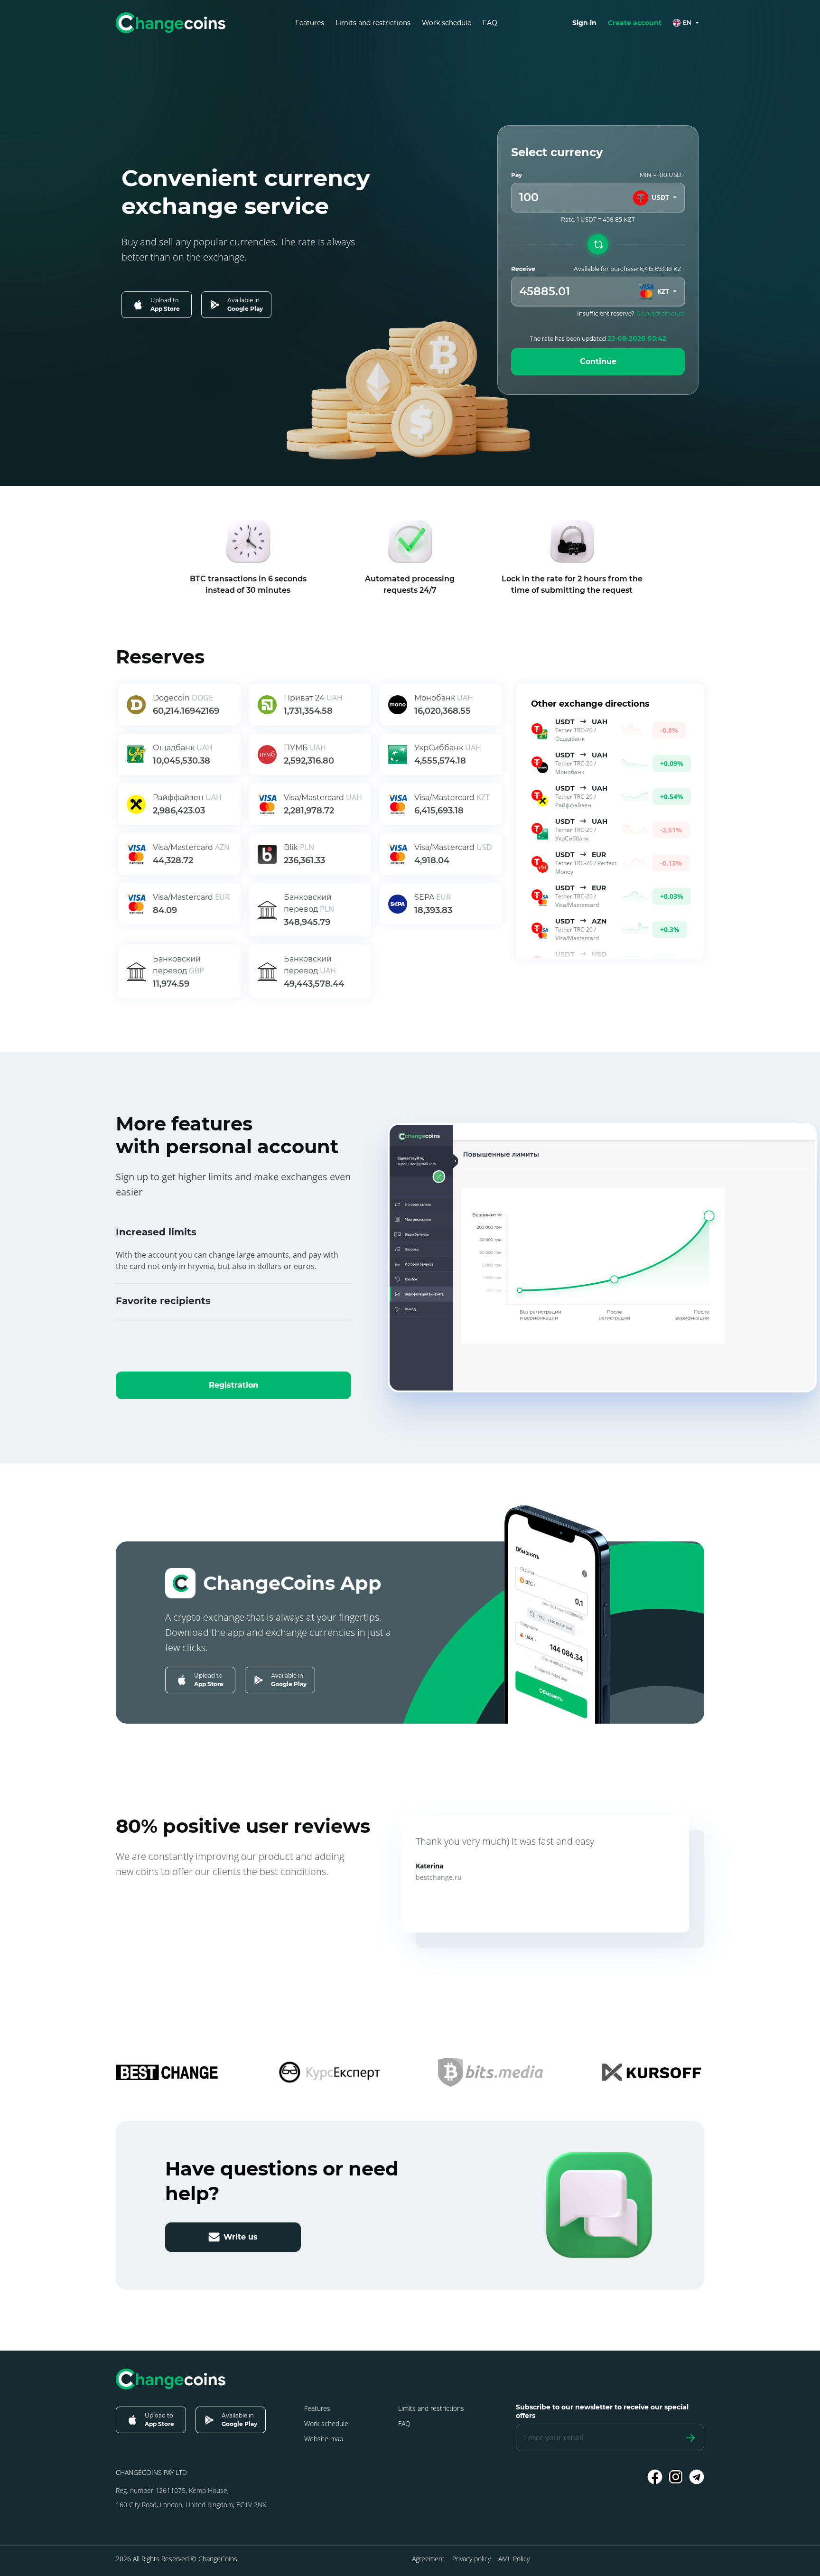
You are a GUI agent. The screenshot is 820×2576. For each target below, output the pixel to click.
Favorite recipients (163, 1301)
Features (310, 23)
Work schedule (447, 23)
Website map (324, 2439)
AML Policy (514, 2559)
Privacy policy (471, 2559)
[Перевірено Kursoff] (652, 2072)
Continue (598, 361)
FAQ (490, 23)
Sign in (584, 23)
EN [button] (687, 23)
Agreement (428, 2559)
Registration (233, 1385)
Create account (635, 23)
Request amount (661, 313)
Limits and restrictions (373, 23)
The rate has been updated (598, 338)
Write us (241, 2237)
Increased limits (156, 1232)
